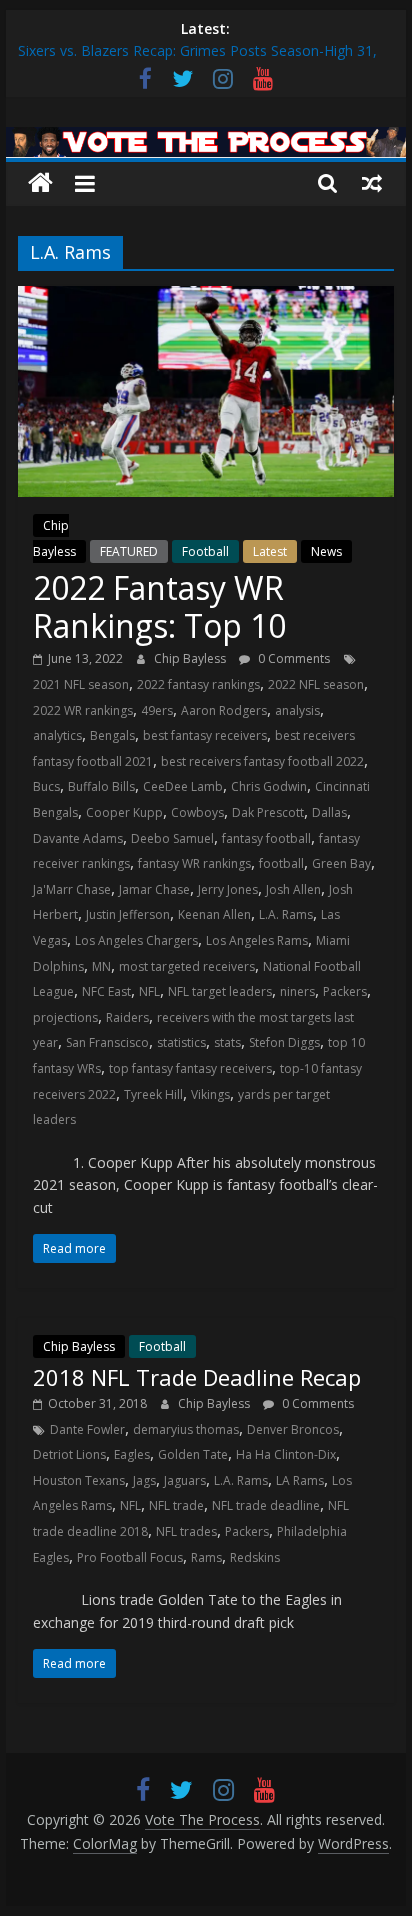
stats (227, 1042)
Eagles (132, 1454)
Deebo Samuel (172, 838)
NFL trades (186, 1531)
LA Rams (300, 1480)
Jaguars (185, 1480)
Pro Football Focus (130, 1557)
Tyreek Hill (153, 1094)
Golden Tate (193, 1454)
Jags (144, 1480)
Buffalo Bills (101, 786)
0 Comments (292, 658)
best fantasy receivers (205, 735)
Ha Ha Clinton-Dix (286, 1454)
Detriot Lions (69, 1454)
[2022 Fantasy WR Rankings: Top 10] (206, 298)
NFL (149, 991)
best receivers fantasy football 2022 (262, 761)
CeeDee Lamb (183, 786)
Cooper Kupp (124, 812)
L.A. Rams (286, 914)
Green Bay (341, 863)
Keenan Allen (214, 914)
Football (205, 551)
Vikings (210, 1094)
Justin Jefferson (128, 914)
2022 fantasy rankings (198, 684)
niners (297, 991)
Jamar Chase (154, 889)
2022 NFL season (316, 684)
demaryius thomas (186, 1429)
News (326, 551)
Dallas (329, 812)
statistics (181, 1042)
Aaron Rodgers (224, 710)
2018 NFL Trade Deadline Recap (197, 1377)
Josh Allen (293, 889)
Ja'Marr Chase (72, 889)
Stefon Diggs (284, 1042)
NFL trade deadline (266, 1505)
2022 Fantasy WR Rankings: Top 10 (159, 606)
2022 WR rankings (83, 710)
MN (101, 966)
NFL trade (176, 1505)
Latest (270, 551)
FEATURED (129, 551)
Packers (345, 991)
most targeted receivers (187, 966)
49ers (157, 710)
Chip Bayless (191, 658)
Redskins (255, 1557)
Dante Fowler (87, 1429)
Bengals (112, 735)
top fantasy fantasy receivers (190, 1068)
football (281, 863)
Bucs (46, 786)
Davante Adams (78, 838)
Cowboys (197, 812)
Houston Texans (79, 1480)
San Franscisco (107, 1042)
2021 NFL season (81, 684)
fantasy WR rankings (194, 863)
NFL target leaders (220, 991)
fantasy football (266, 838)
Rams (206, 1557)
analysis (297, 710)
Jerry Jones (228, 889)
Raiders (127, 1017)
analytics (57, 735)
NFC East (106, 991)
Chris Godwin (269, 786)
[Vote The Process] (206, 139)
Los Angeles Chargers (136, 940)
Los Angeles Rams (257, 940)
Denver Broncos (293, 1429)
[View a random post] (372, 183)
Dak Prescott (268, 812)
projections (65, 1017)
